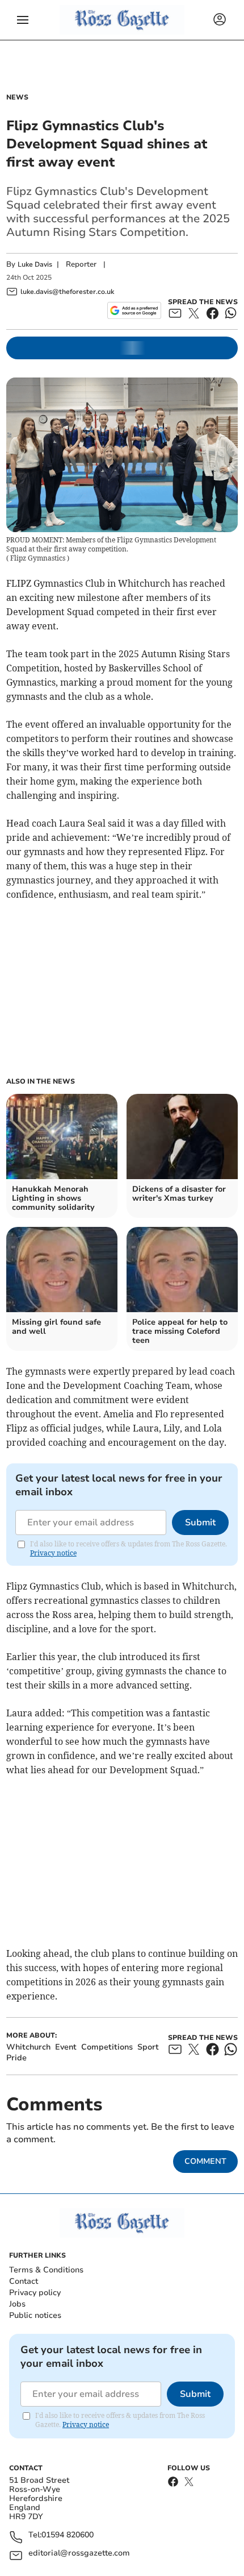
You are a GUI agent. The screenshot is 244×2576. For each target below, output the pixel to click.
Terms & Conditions (46, 2270)
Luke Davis (35, 264)
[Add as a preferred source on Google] (134, 310)
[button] (23, 20)
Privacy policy (35, 2293)
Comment (205, 2161)
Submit (200, 1523)
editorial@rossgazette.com (79, 2554)
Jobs (17, 2304)
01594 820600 (68, 2535)
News (17, 97)
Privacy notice (53, 1553)
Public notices (35, 2315)
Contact (24, 2281)
